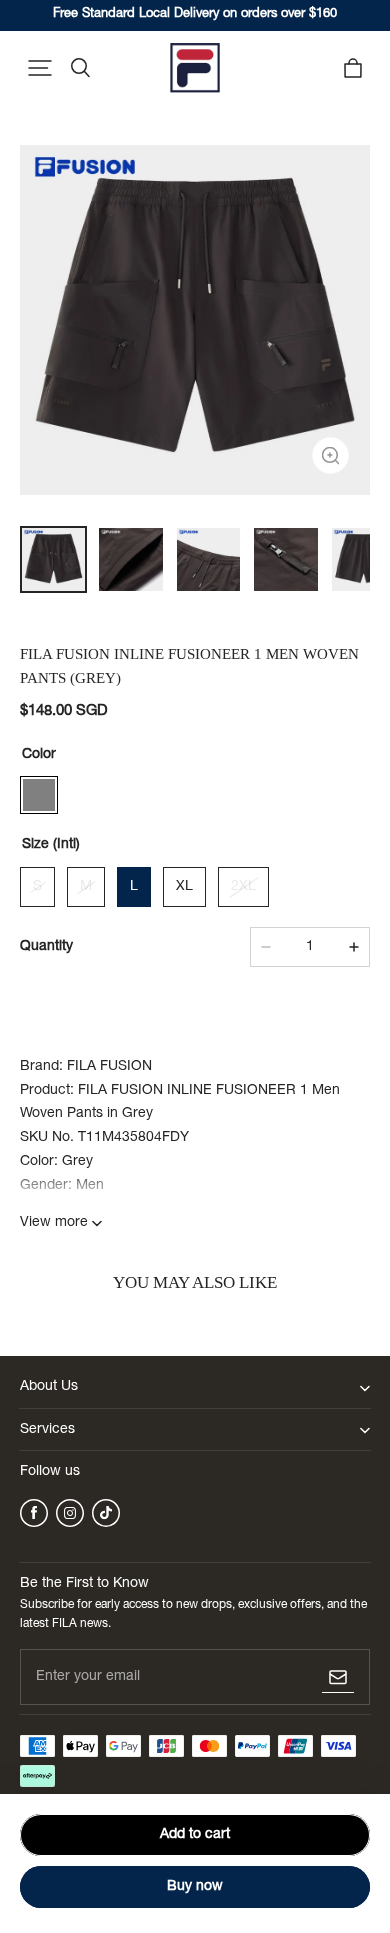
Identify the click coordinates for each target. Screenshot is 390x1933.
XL (184, 887)
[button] (40, 68)
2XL (243, 887)
